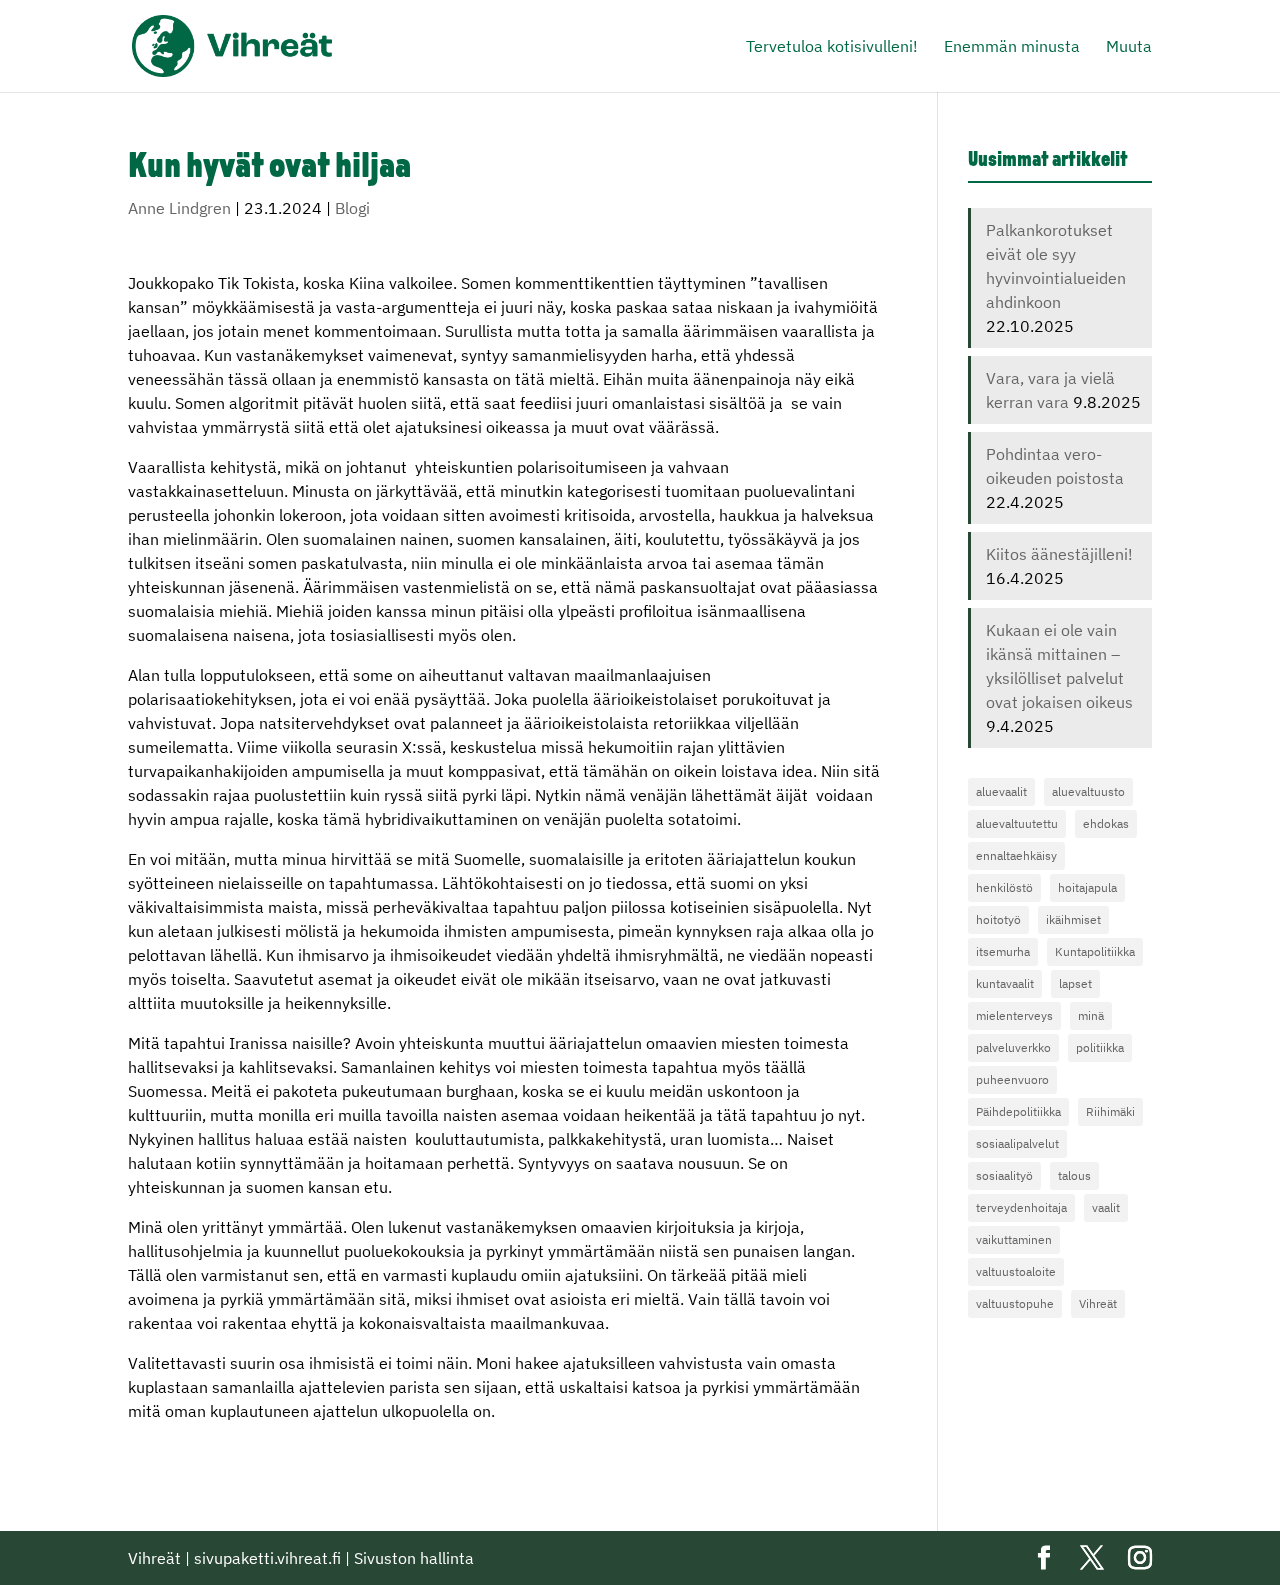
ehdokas (1106, 823)
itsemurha (1003, 951)
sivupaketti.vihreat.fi (267, 1558)
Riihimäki (1110, 1111)
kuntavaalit (1005, 983)
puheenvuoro (1012, 1079)
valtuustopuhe (1015, 1303)
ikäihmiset (1073, 919)
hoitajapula (1087, 887)
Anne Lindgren (179, 208)
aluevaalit (1001, 791)
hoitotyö (998, 919)
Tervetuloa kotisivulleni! (832, 47)
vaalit (1106, 1207)
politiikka (1100, 1047)
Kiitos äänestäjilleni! (1059, 554)
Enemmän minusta (1012, 47)
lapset (1075, 983)
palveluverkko (1013, 1047)
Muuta (1129, 47)
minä (1091, 1015)
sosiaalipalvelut (1017, 1143)
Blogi (352, 208)
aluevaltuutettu (1017, 823)
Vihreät (1098, 1303)
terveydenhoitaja (1021, 1207)
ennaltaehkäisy (1016, 855)
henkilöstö (1004, 887)
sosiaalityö (1004, 1175)
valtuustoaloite (1016, 1271)
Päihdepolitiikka (1018, 1111)
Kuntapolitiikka (1095, 951)
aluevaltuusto (1088, 791)
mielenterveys (1014, 1015)
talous (1074, 1175)
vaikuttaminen (1014, 1239)
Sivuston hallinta (414, 1558)
